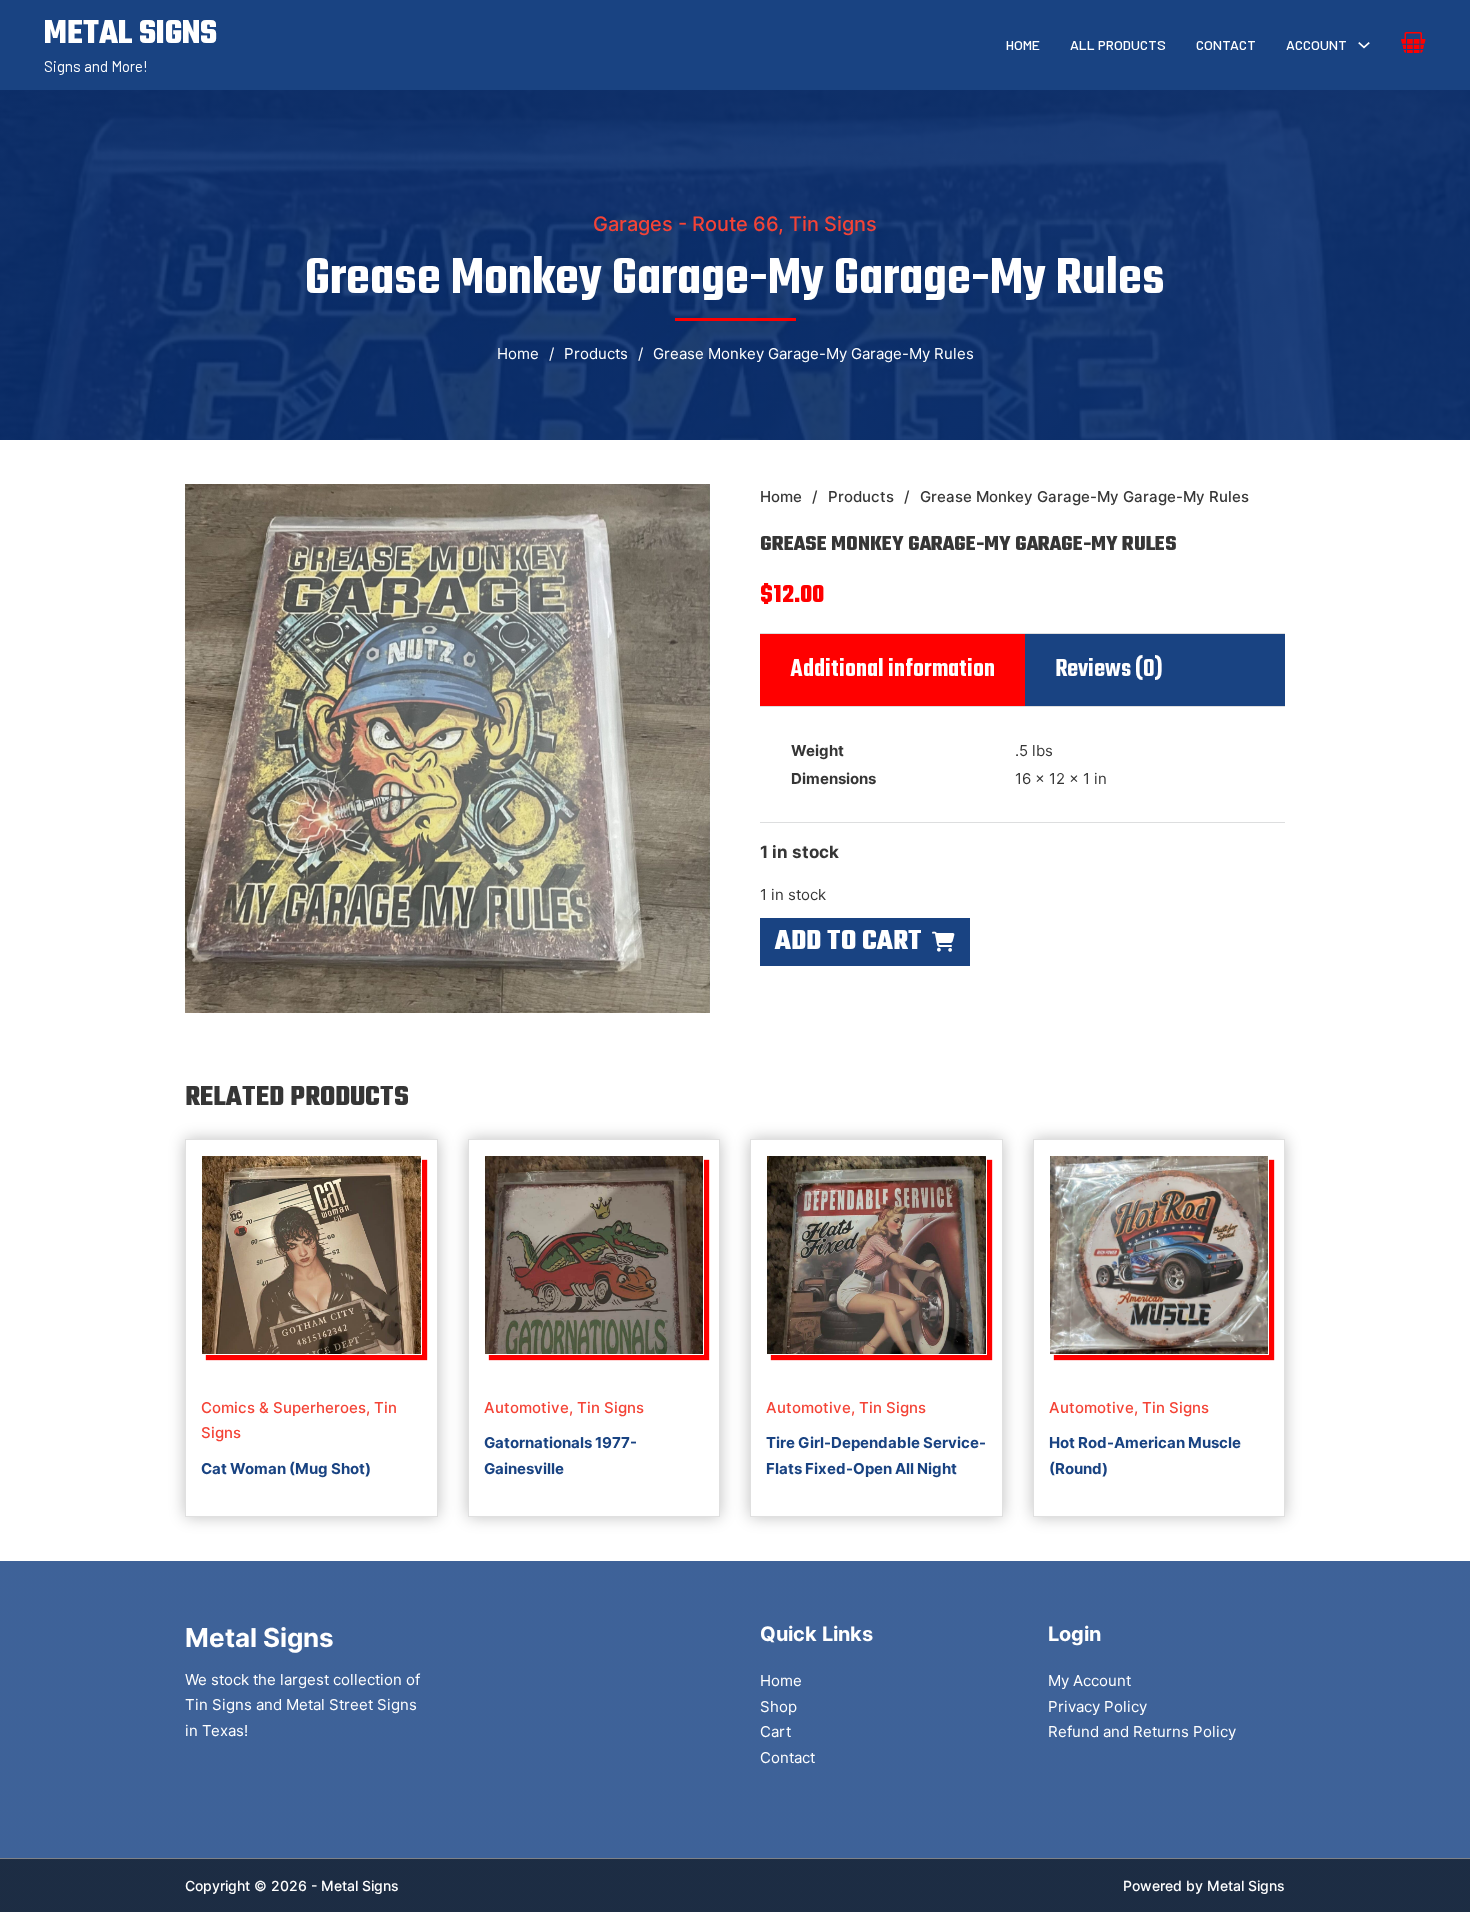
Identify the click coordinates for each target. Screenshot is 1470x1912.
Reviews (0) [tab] (1109, 670)
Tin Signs (833, 224)
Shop (778, 1706)
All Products (1118, 44)
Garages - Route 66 (685, 224)
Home (1023, 44)
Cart (775, 1731)
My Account (1089, 1680)
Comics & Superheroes (283, 1407)
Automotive (526, 1407)
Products (596, 353)
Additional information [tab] (892, 670)
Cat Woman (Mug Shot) (286, 1468)
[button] (683, 511)
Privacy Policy (1097, 1706)
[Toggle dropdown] (1364, 45)
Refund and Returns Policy (1142, 1731)
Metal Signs (1246, 1885)
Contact (1226, 44)
